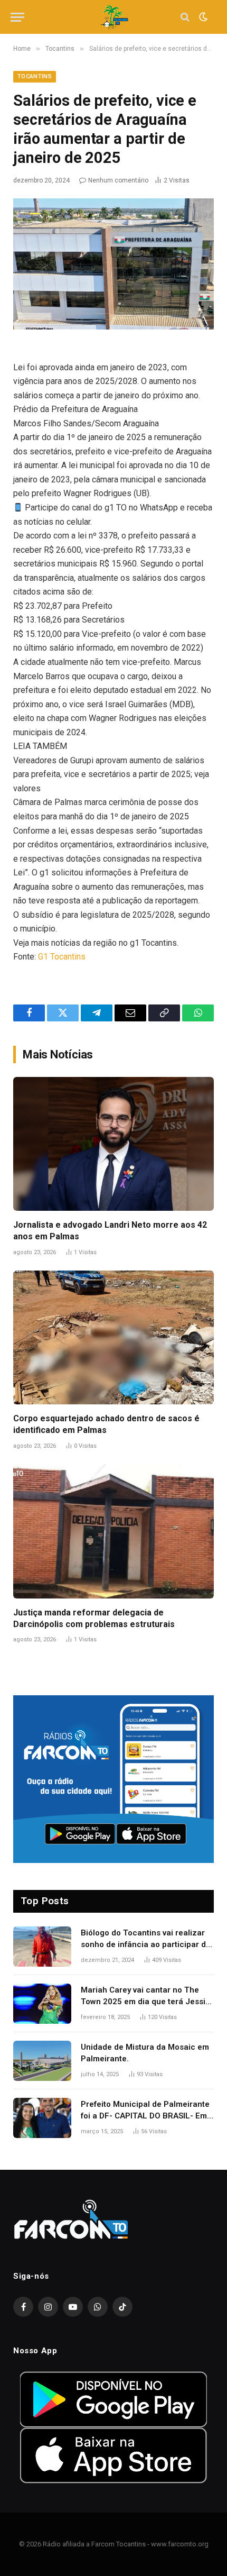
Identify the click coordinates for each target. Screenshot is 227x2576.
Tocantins (35, 76)
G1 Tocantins (62, 957)
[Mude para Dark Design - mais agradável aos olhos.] (202, 17)
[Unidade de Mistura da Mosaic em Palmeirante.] (42, 2061)
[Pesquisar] (185, 17)
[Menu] (17, 17)
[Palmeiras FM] (114, 17)
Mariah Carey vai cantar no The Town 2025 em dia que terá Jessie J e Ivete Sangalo (145, 2001)
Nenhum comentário (118, 180)
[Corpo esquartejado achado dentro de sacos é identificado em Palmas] (113, 1337)
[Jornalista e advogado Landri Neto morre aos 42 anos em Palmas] (113, 1144)
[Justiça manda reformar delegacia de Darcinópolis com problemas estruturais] (113, 1531)
